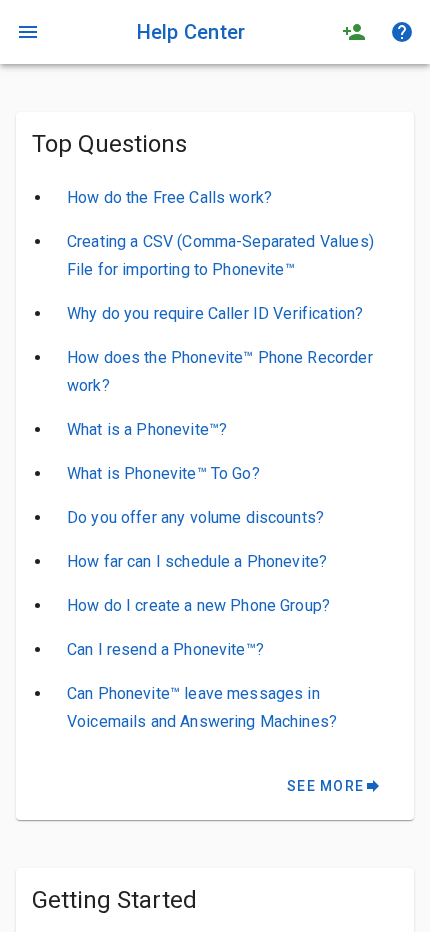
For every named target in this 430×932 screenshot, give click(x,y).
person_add (354, 32)
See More (334, 786)
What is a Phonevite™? (147, 429)
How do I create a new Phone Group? (198, 605)
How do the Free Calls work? (169, 197)
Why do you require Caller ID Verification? (215, 313)
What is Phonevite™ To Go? (163, 473)
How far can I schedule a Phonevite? (197, 561)
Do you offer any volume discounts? (195, 517)
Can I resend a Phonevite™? (165, 649)
